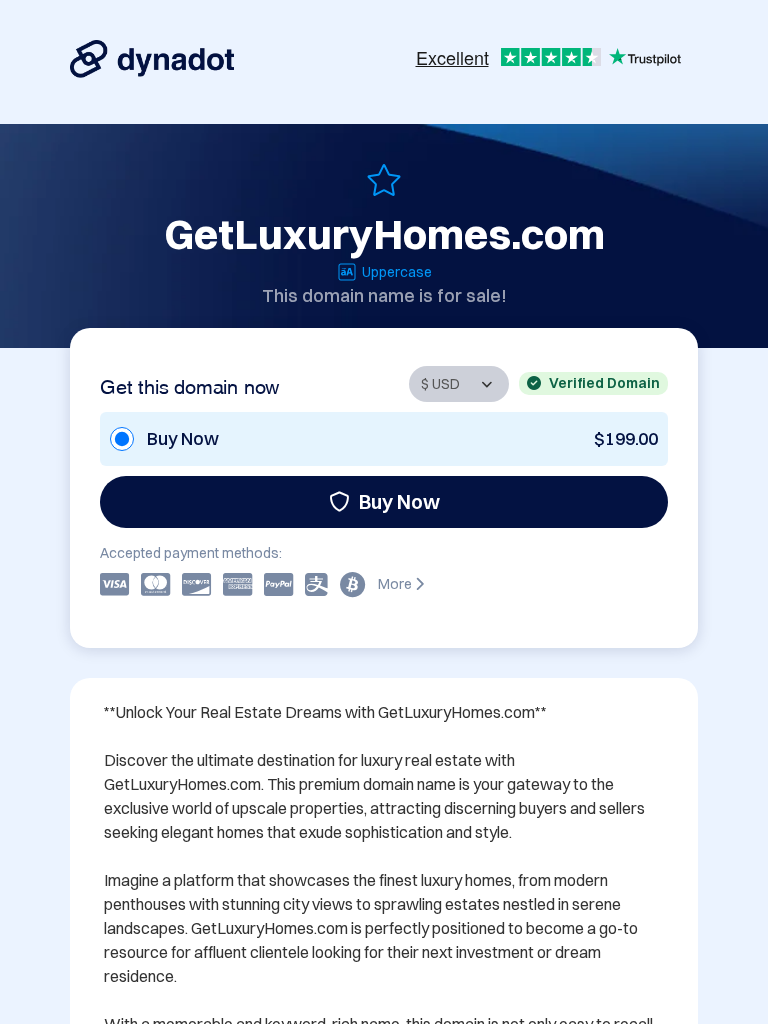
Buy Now (399, 501)
